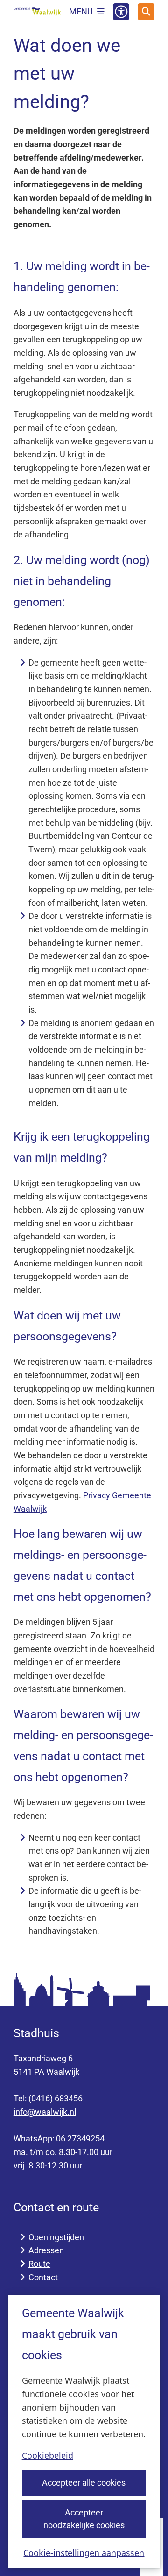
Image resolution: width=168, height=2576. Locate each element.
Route (39, 2264)
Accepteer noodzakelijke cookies (84, 2519)
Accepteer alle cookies (84, 2483)
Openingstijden (56, 2237)
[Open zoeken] (146, 12)
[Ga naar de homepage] (37, 12)
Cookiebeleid (48, 2455)
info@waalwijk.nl (45, 2112)
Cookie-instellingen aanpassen (84, 2553)
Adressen (46, 2250)
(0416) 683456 (56, 2098)
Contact (43, 2277)
